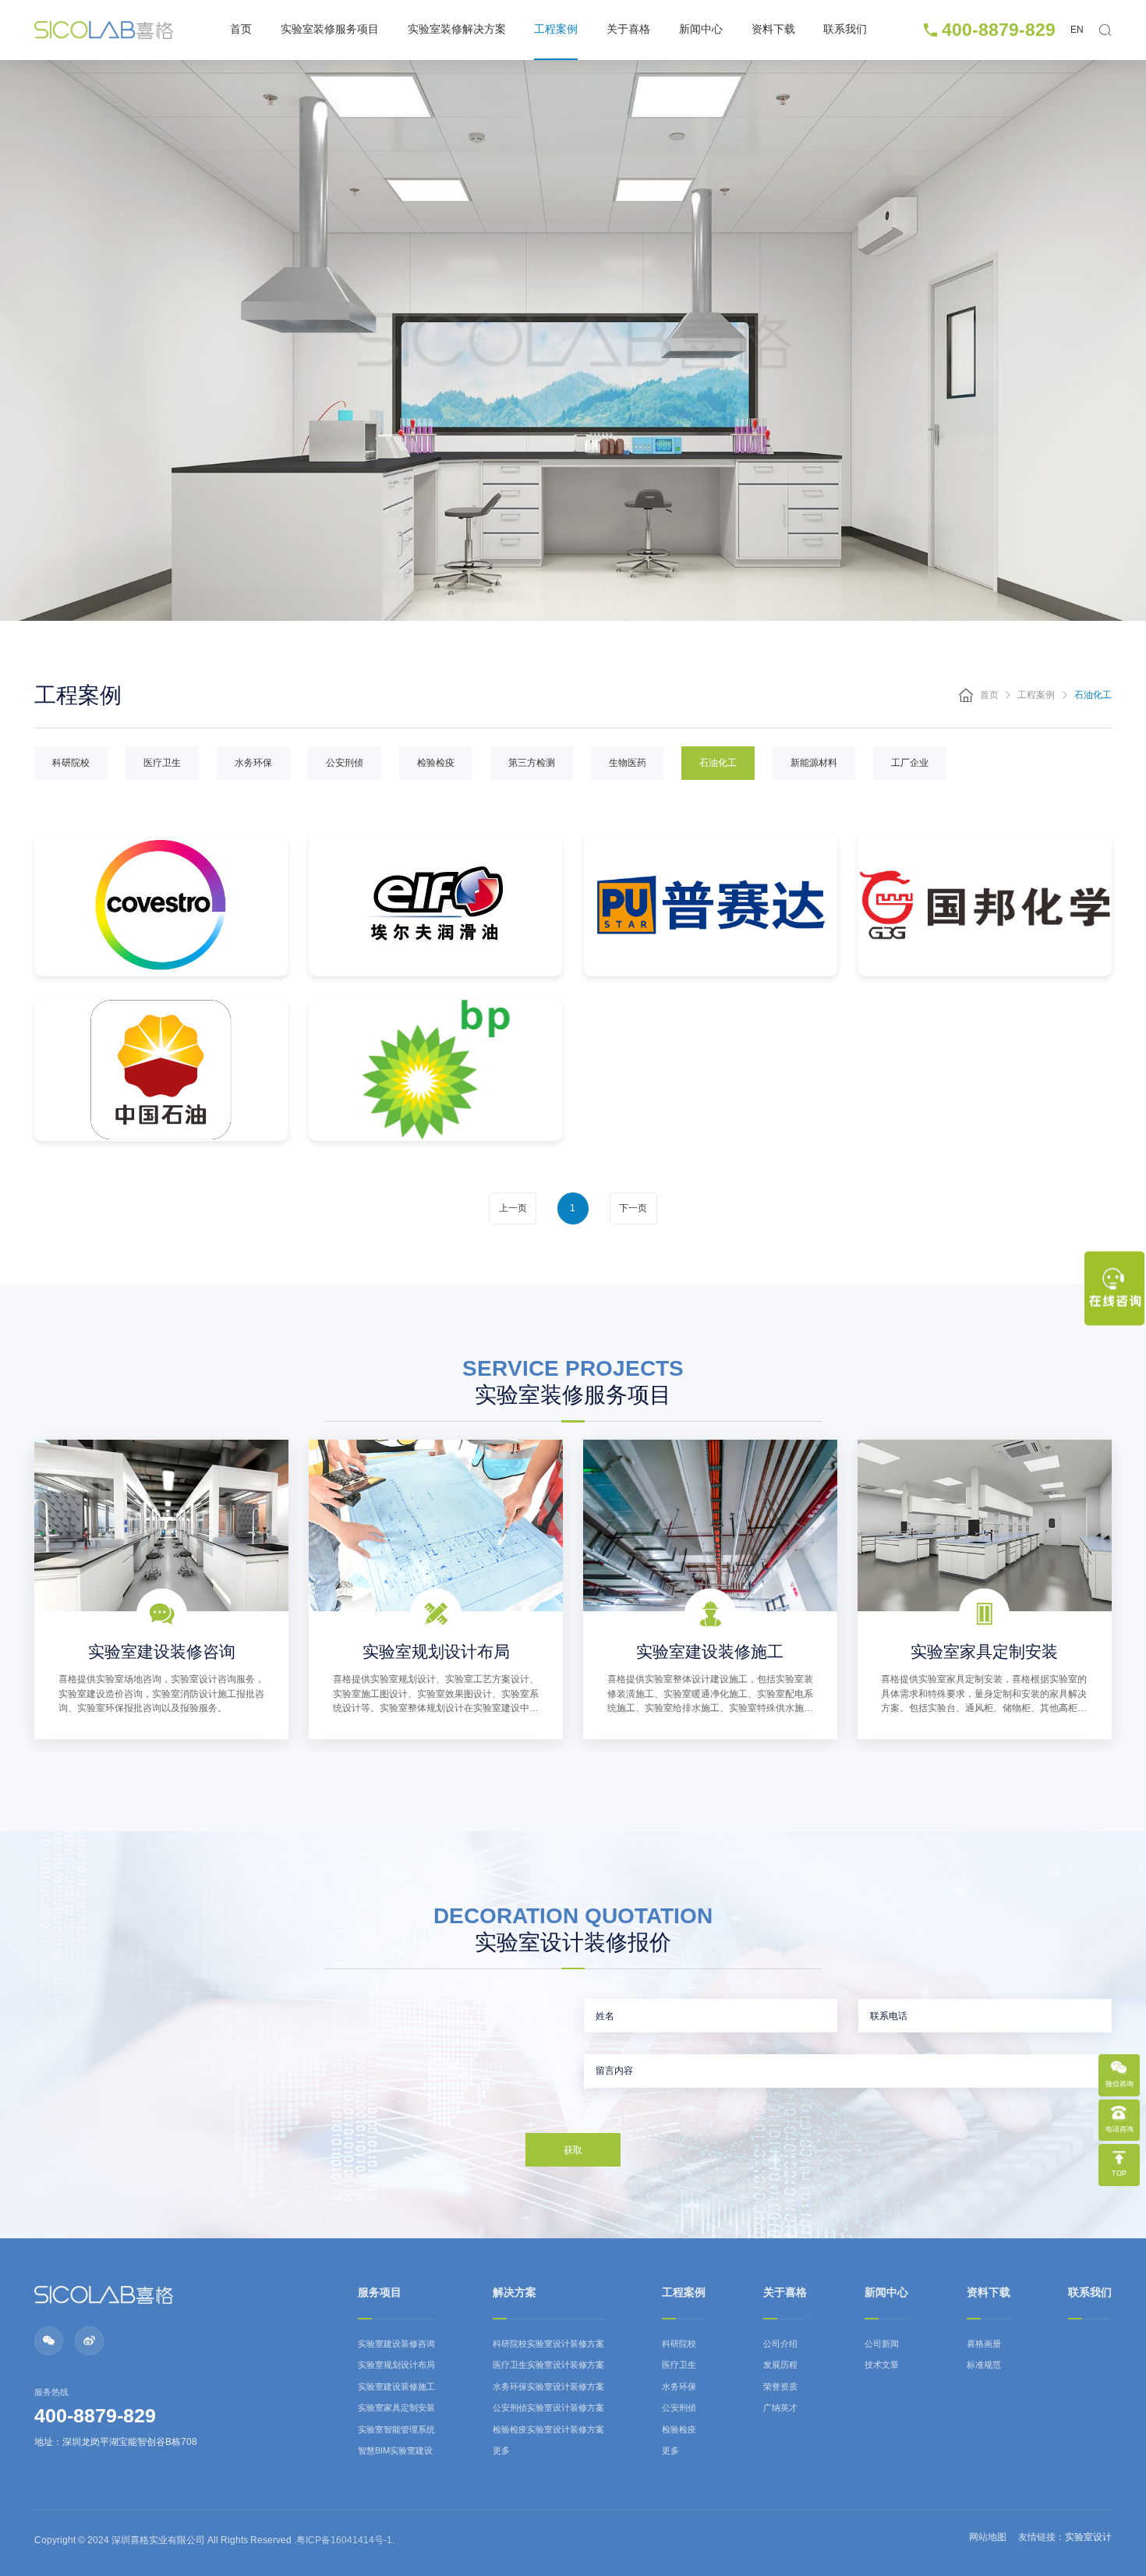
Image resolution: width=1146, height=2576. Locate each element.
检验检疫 (436, 763)
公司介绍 (780, 2344)
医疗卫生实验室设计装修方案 (548, 2365)
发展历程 (780, 2365)
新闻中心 (701, 29)
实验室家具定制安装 (396, 2408)
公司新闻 (882, 2344)
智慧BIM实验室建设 (395, 2450)
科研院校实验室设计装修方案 (548, 2344)
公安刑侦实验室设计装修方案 (548, 2408)
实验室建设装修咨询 (396, 2344)
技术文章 (882, 2365)
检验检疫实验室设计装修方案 (548, 2429)
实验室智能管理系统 (396, 2429)
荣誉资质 (780, 2386)
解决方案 (515, 2293)
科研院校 (71, 763)
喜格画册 (984, 2344)
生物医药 (628, 763)
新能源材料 (814, 763)
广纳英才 (780, 2408)
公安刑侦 (345, 763)
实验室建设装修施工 (396, 2386)
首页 (241, 29)
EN (1077, 30)
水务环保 (253, 763)
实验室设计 (1088, 2537)
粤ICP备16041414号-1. (345, 2540)
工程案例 (556, 29)
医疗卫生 (162, 763)
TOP (1119, 2174)
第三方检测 (532, 763)
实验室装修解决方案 (457, 29)
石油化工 (718, 763)
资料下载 (773, 29)
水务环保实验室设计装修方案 (548, 2386)
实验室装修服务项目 (330, 29)
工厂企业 (910, 763)
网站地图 (988, 2537)
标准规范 (984, 2365)
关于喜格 (628, 29)
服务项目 (380, 2293)
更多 (501, 2450)
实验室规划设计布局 (396, 2365)
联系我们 (845, 29)
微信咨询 (1119, 2085)
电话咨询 (1119, 2130)
